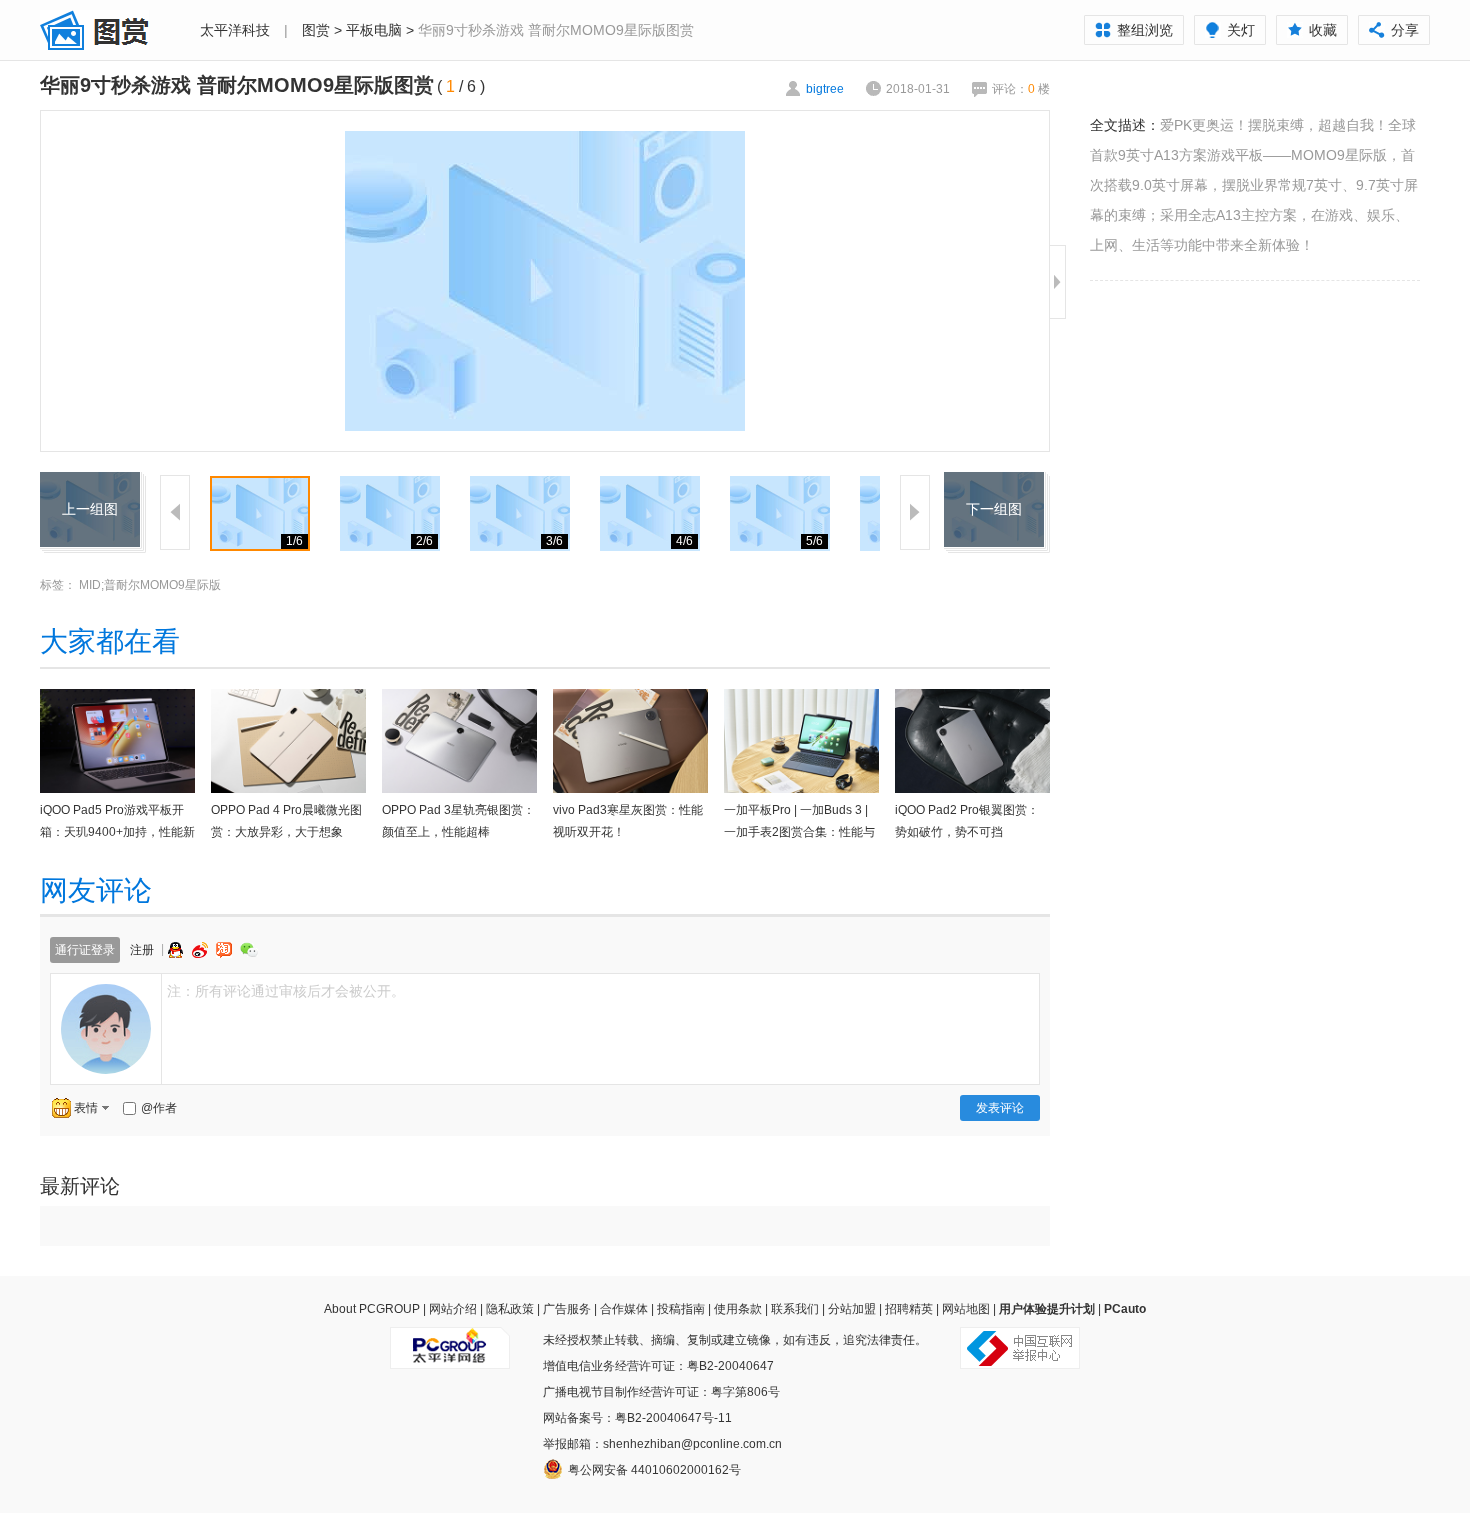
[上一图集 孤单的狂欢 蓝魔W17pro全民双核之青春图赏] (90, 484)
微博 (202, 950)
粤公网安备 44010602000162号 (654, 1470)
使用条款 (738, 1309)
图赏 (316, 30)
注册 (142, 950)
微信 (249, 949)
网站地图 (966, 1309)
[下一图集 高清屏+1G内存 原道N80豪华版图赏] (994, 484)
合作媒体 (624, 1309)
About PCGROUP (372, 1309)
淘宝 (226, 950)
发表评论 (1000, 1108)
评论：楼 (1021, 89)
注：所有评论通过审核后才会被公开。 (286, 991)
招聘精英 (909, 1309)
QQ (178, 950)
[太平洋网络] (450, 1340)
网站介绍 (453, 1309)
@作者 (159, 1108)
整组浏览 (1145, 30)
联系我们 (795, 1309)
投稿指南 (681, 1309)
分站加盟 (852, 1309)
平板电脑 (374, 30)
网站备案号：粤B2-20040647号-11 (637, 1418)
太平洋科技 (235, 30)
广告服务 (567, 1309)
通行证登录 (85, 950)
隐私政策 (510, 1309)
